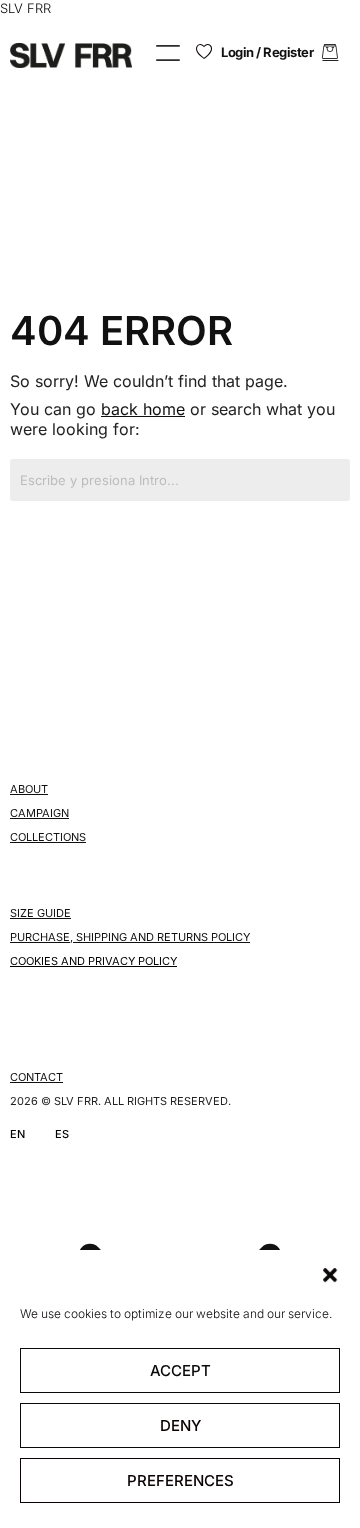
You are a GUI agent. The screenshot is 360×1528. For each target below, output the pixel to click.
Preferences (180, 1480)
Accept (180, 1370)
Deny (180, 1425)
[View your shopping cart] (330, 52)
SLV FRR (25, 8)
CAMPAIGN (39, 813)
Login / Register (267, 52)
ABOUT (29, 789)
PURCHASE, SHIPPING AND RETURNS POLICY (130, 937)
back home (143, 409)
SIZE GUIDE (40, 913)
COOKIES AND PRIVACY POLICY (93, 961)
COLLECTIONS (48, 837)
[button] (330, 1275)
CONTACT (36, 1077)
